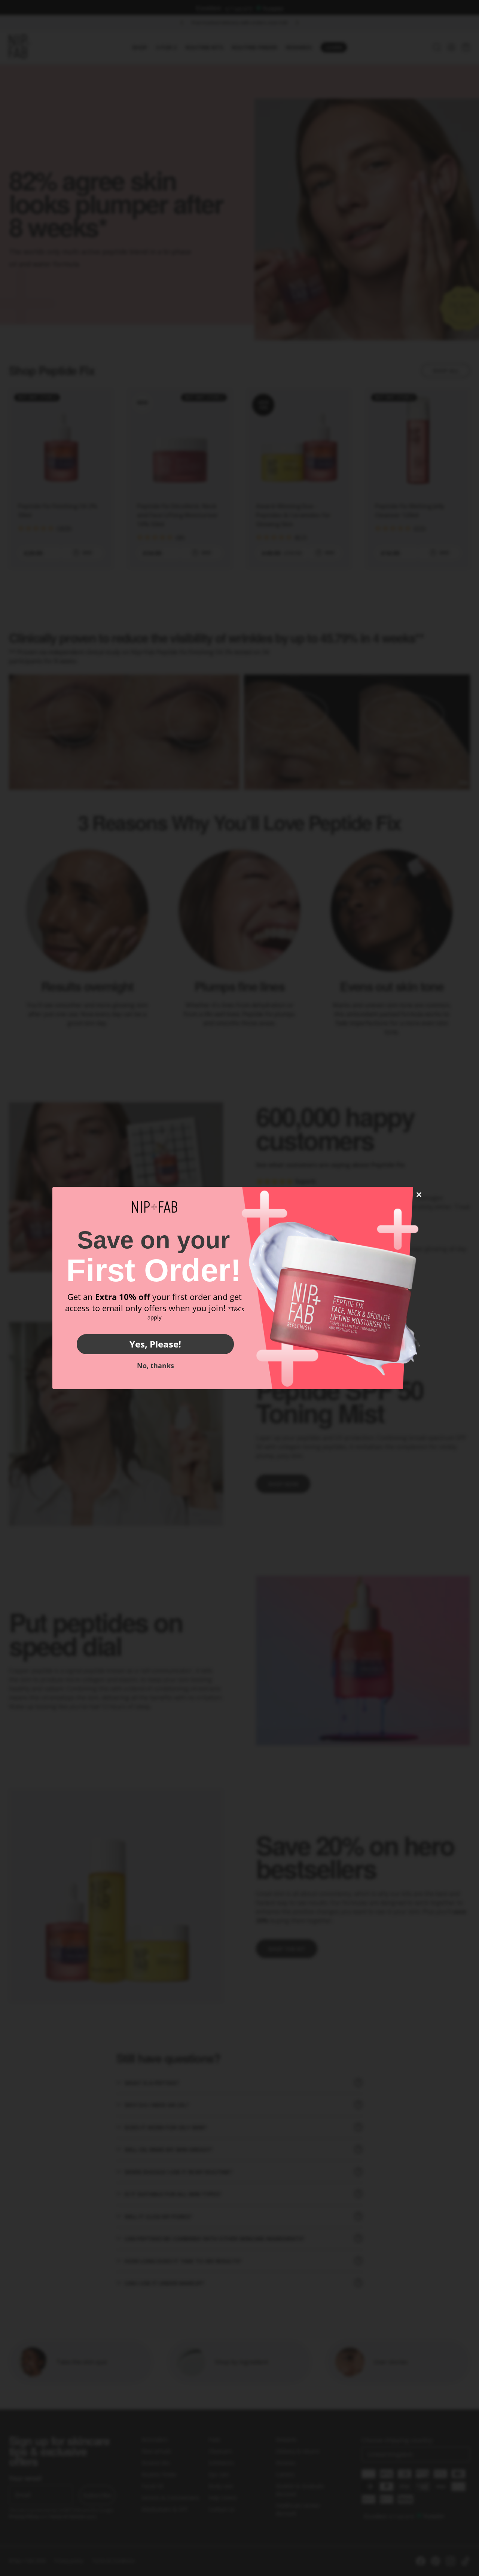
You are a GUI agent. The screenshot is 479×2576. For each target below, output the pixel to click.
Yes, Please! (155, 1344)
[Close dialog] (419, 1195)
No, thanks (155, 1365)
